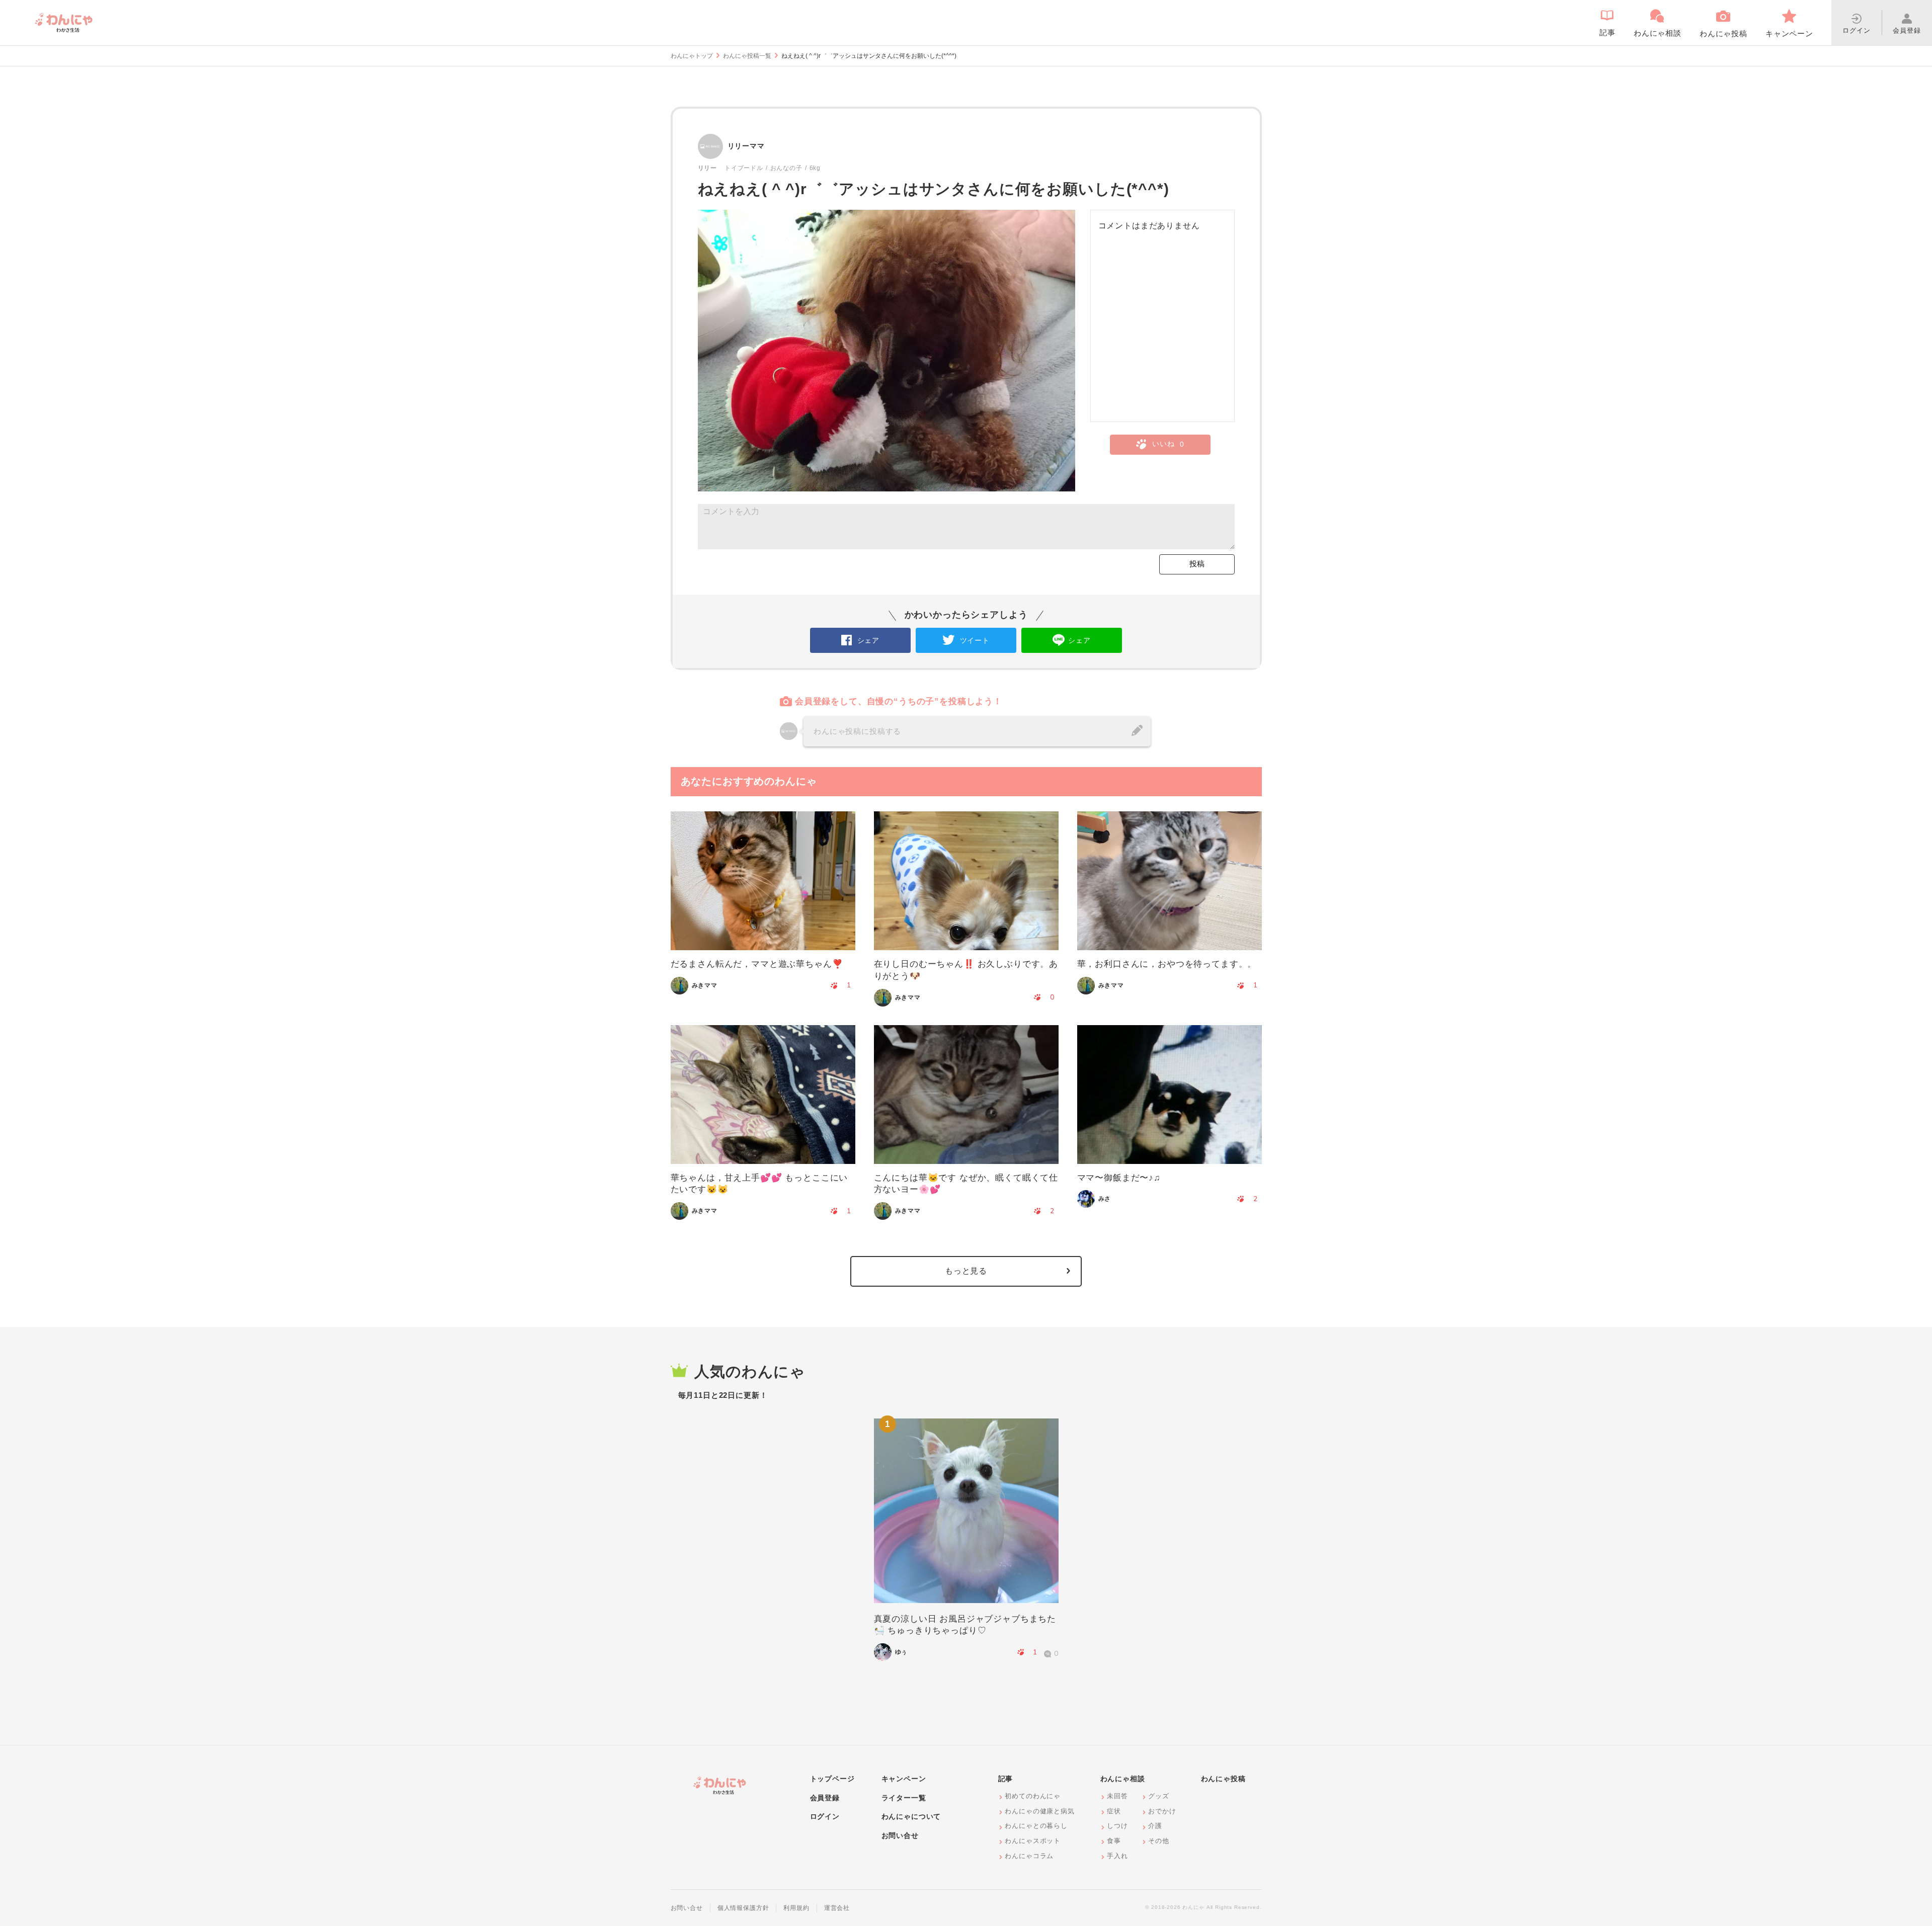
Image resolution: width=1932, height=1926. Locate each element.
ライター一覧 (904, 1798)
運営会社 (837, 1908)
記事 (1006, 1779)
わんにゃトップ (692, 56)
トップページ (832, 1779)
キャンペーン (904, 1779)
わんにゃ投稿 (1223, 1779)
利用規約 (796, 1908)
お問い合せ (900, 1835)
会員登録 (825, 1798)
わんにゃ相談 (1123, 1779)
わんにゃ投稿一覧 (747, 56)
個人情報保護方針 (743, 1908)
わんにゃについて (911, 1816)
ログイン (825, 1816)
